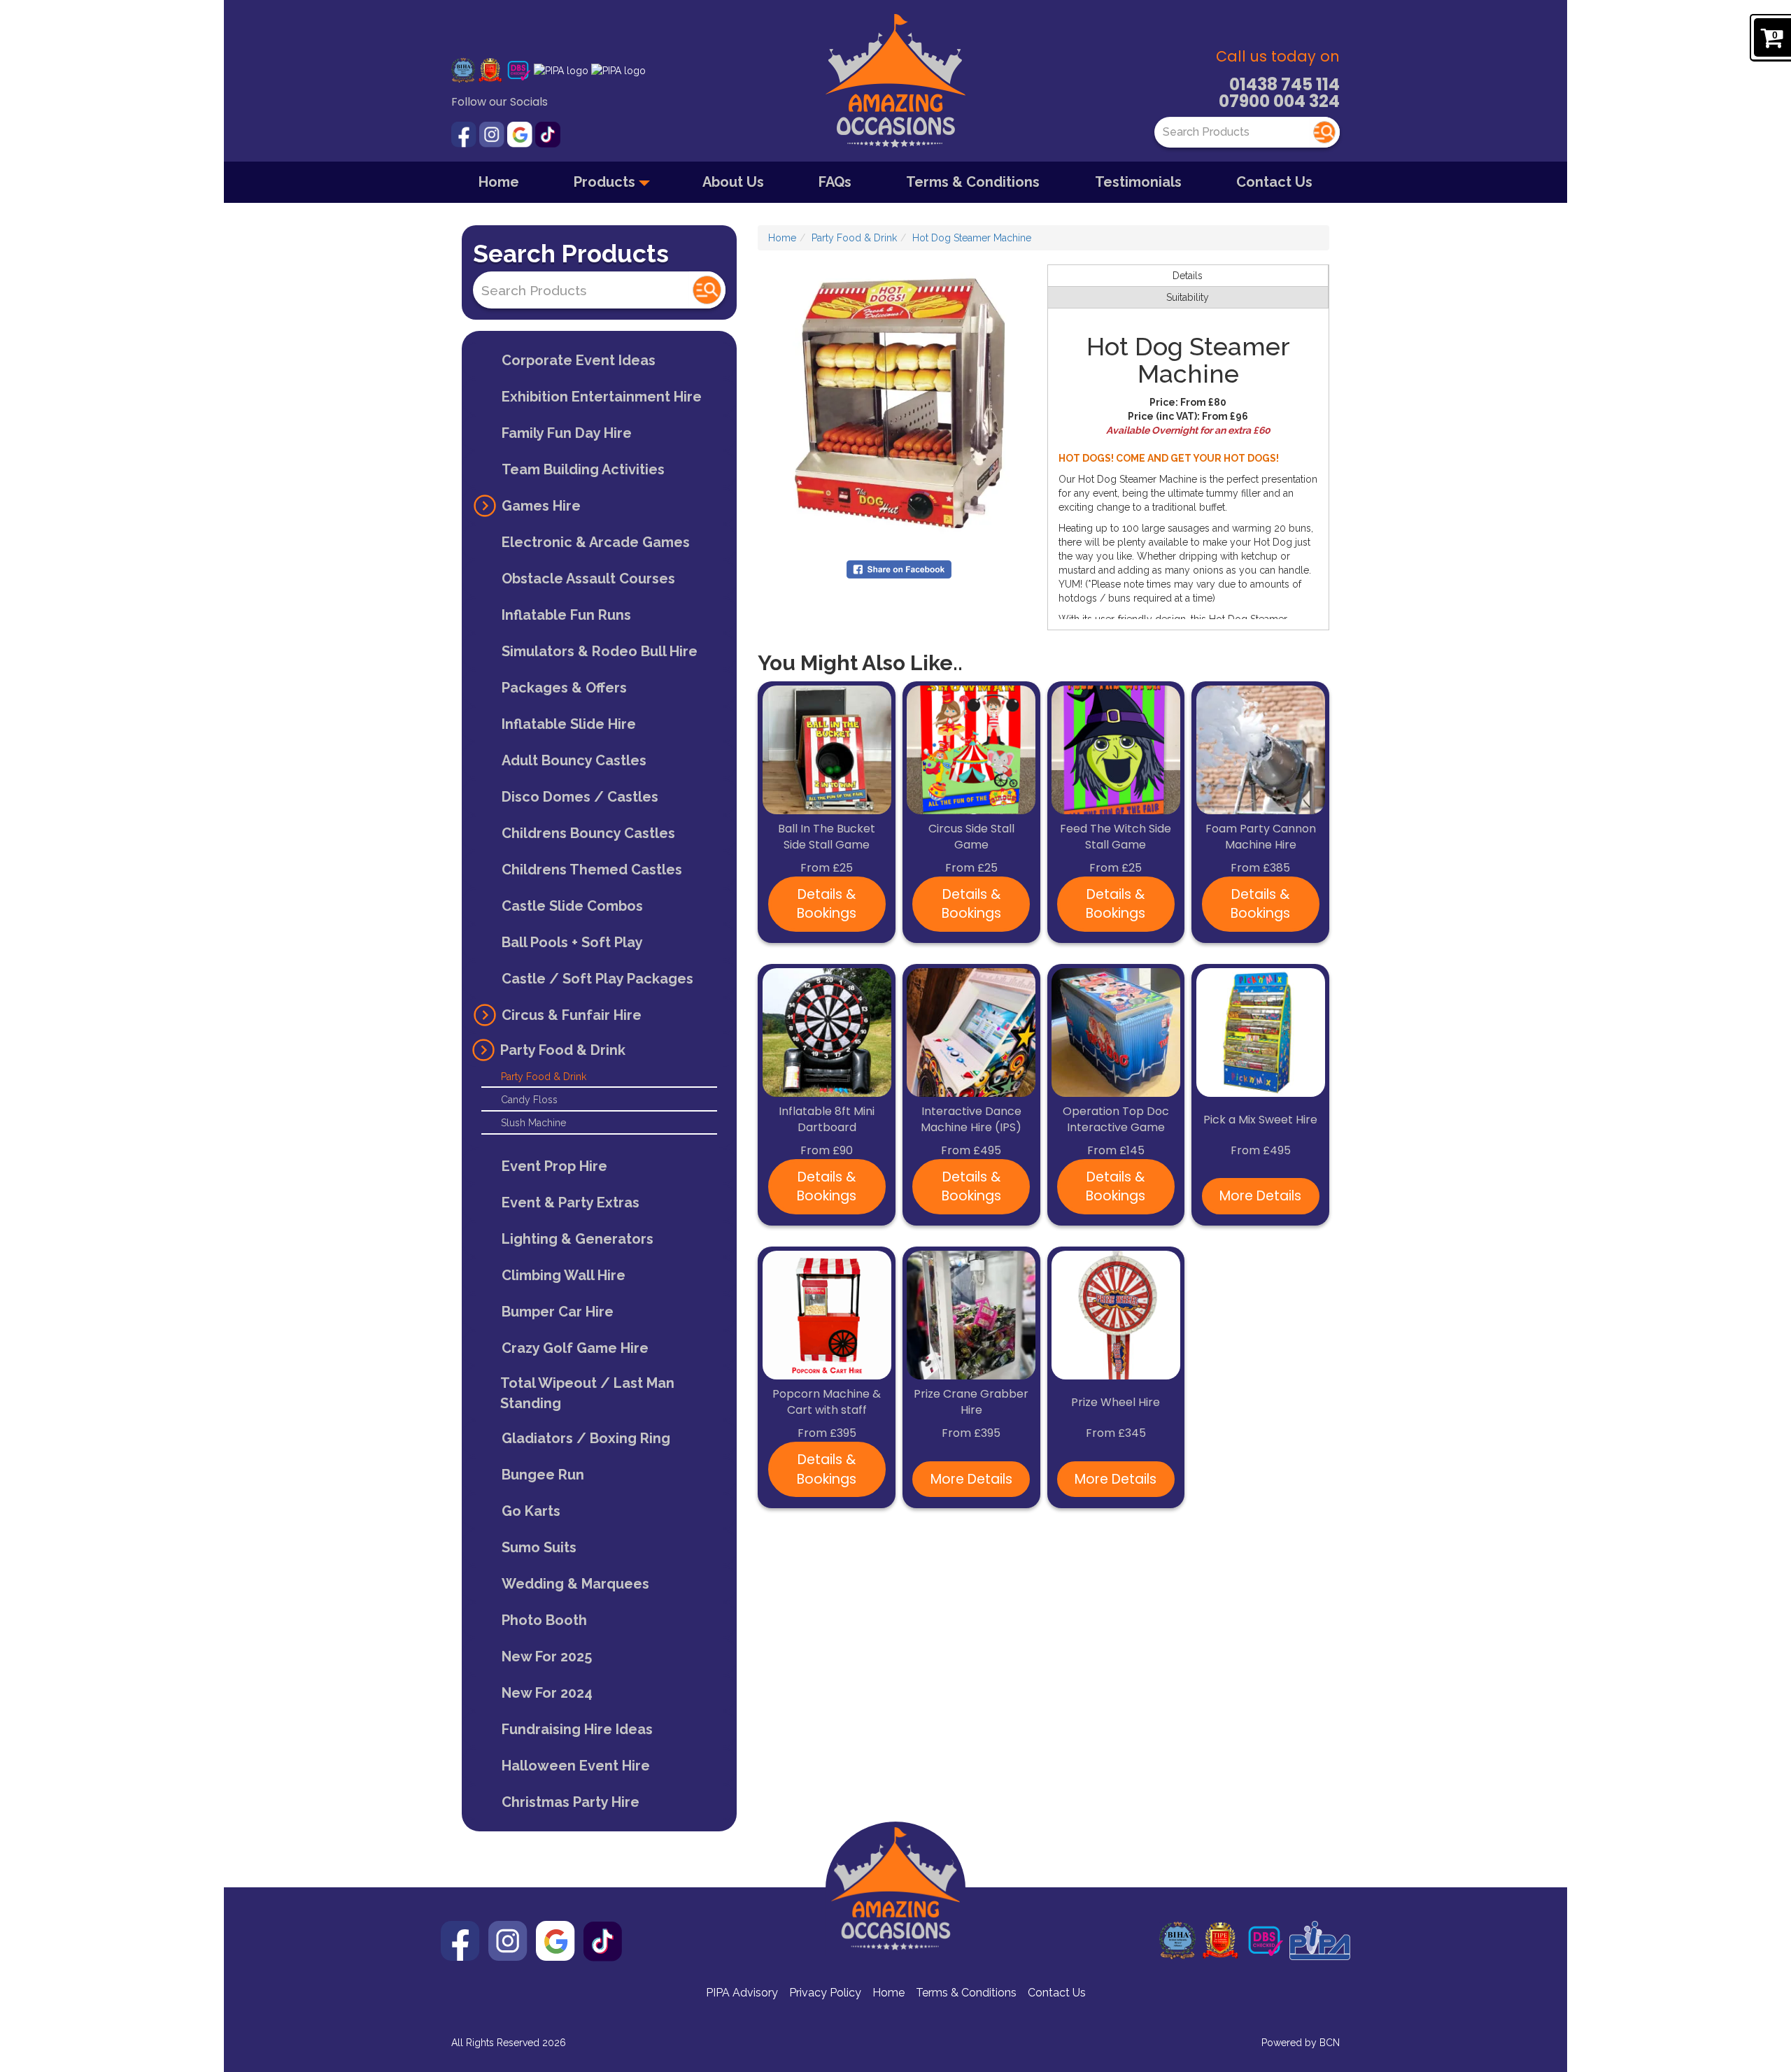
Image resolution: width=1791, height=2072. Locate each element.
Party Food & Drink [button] (563, 1050)
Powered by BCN (1301, 2043)
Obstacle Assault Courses (588, 579)
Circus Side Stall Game (971, 837)
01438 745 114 (1284, 84)
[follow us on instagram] (493, 134)
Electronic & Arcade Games (596, 542)
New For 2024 (547, 1693)
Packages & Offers (564, 688)
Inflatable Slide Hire (569, 724)
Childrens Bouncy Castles (588, 833)
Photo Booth (544, 1620)
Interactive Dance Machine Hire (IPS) (971, 1120)
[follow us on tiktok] (548, 134)
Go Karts (531, 1511)
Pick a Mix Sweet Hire (1260, 1120)
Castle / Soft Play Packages (597, 979)
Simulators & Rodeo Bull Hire (600, 651)
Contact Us (1274, 182)
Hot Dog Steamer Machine (972, 238)
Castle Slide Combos (572, 906)
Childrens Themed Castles (592, 870)
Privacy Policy (825, 1993)
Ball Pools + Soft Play (572, 942)
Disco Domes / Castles (580, 797)
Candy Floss (529, 1100)
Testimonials (1138, 182)
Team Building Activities (583, 469)
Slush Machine (533, 1123)
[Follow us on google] (521, 134)
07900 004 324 (1279, 101)
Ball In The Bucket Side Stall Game (827, 837)
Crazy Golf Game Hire (575, 1348)
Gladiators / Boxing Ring (586, 1438)
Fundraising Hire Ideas (577, 1729)
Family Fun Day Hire (567, 433)
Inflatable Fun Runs (566, 615)
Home (499, 182)
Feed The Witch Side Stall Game (1116, 837)
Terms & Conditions (973, 182)
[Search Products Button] (1324, 132)
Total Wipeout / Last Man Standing (587, 1393)
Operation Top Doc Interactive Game (1116, 1120)
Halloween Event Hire (576, 1766)
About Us (733, 182)
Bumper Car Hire (558, 1312)
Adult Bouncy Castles (574, 760)
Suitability (1188, 297)
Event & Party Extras (571, 1202)
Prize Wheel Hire (1116, 1403)
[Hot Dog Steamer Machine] (899, 405)
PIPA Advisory (742, 1993)
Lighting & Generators (578, 1239)
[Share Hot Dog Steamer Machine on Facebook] (899, 569)
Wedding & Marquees (575, 1584)
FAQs (835, 182)
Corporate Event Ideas (579, 360)
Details (1188, 276)
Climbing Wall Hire (564, 1275)
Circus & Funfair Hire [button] (572, 1015)
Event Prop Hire (554, 1166)
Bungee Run (543, 1475)
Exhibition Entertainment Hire (602, 397)
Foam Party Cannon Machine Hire (1261, 837)
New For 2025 (547, 1656)
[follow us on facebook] (465, 134)
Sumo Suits (539, 1547)
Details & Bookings (827, 904)
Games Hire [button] (541, 506)
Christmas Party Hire (571, 1802)
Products (606, 182)
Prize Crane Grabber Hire (971, 1402)
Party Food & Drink (544, 1077)
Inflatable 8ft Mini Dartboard (827, 1120)
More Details (1260, 1196)
